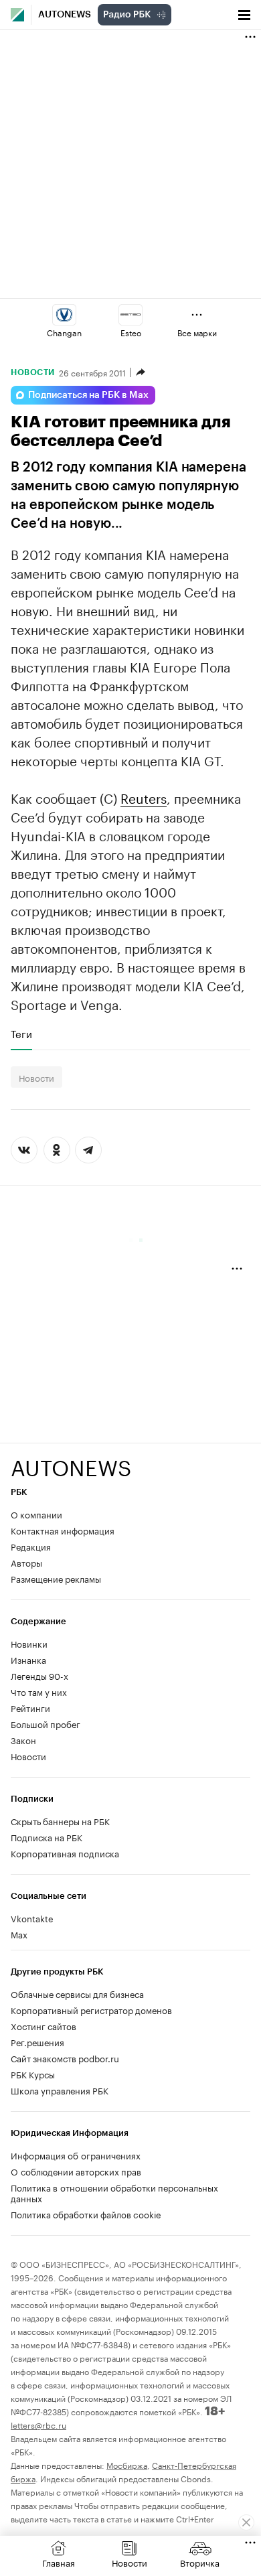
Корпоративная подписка (65, 1853)
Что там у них (39, 1691)
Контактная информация (63, 1530)
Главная (59, 2562)
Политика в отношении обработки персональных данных (114, 2192)
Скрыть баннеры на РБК (60, 1820)
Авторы (26, 1562)
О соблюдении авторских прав (76, 2171)
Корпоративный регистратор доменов (91, 2009)
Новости (33, 372)
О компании (36, 1514)
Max (19, 1934)
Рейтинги (30, 1707)
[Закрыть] (246, 2522)
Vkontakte (32, 1918)
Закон (23, 1739)
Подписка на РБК (47, 1837)
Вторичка (200, 2562)
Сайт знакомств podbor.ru (65, 2058)
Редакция (31, 1546)
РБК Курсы (33, 2074)
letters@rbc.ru (38, 2424)
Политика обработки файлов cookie (86, 2214)
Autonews (65, 15)
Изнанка (28, 1659)
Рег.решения (37, 2042)
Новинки (29, 1643)
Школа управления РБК (60, 2090)
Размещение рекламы (56, 1578)
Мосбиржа (127, 2464)
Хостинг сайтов (43, 2025)
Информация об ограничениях (76, 2155)
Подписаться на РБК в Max (88, 395)
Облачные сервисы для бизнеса (77, 1993)
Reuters (144, 797)
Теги (21, 1033)
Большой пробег (46, 1723)
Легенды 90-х (39, 1675)
